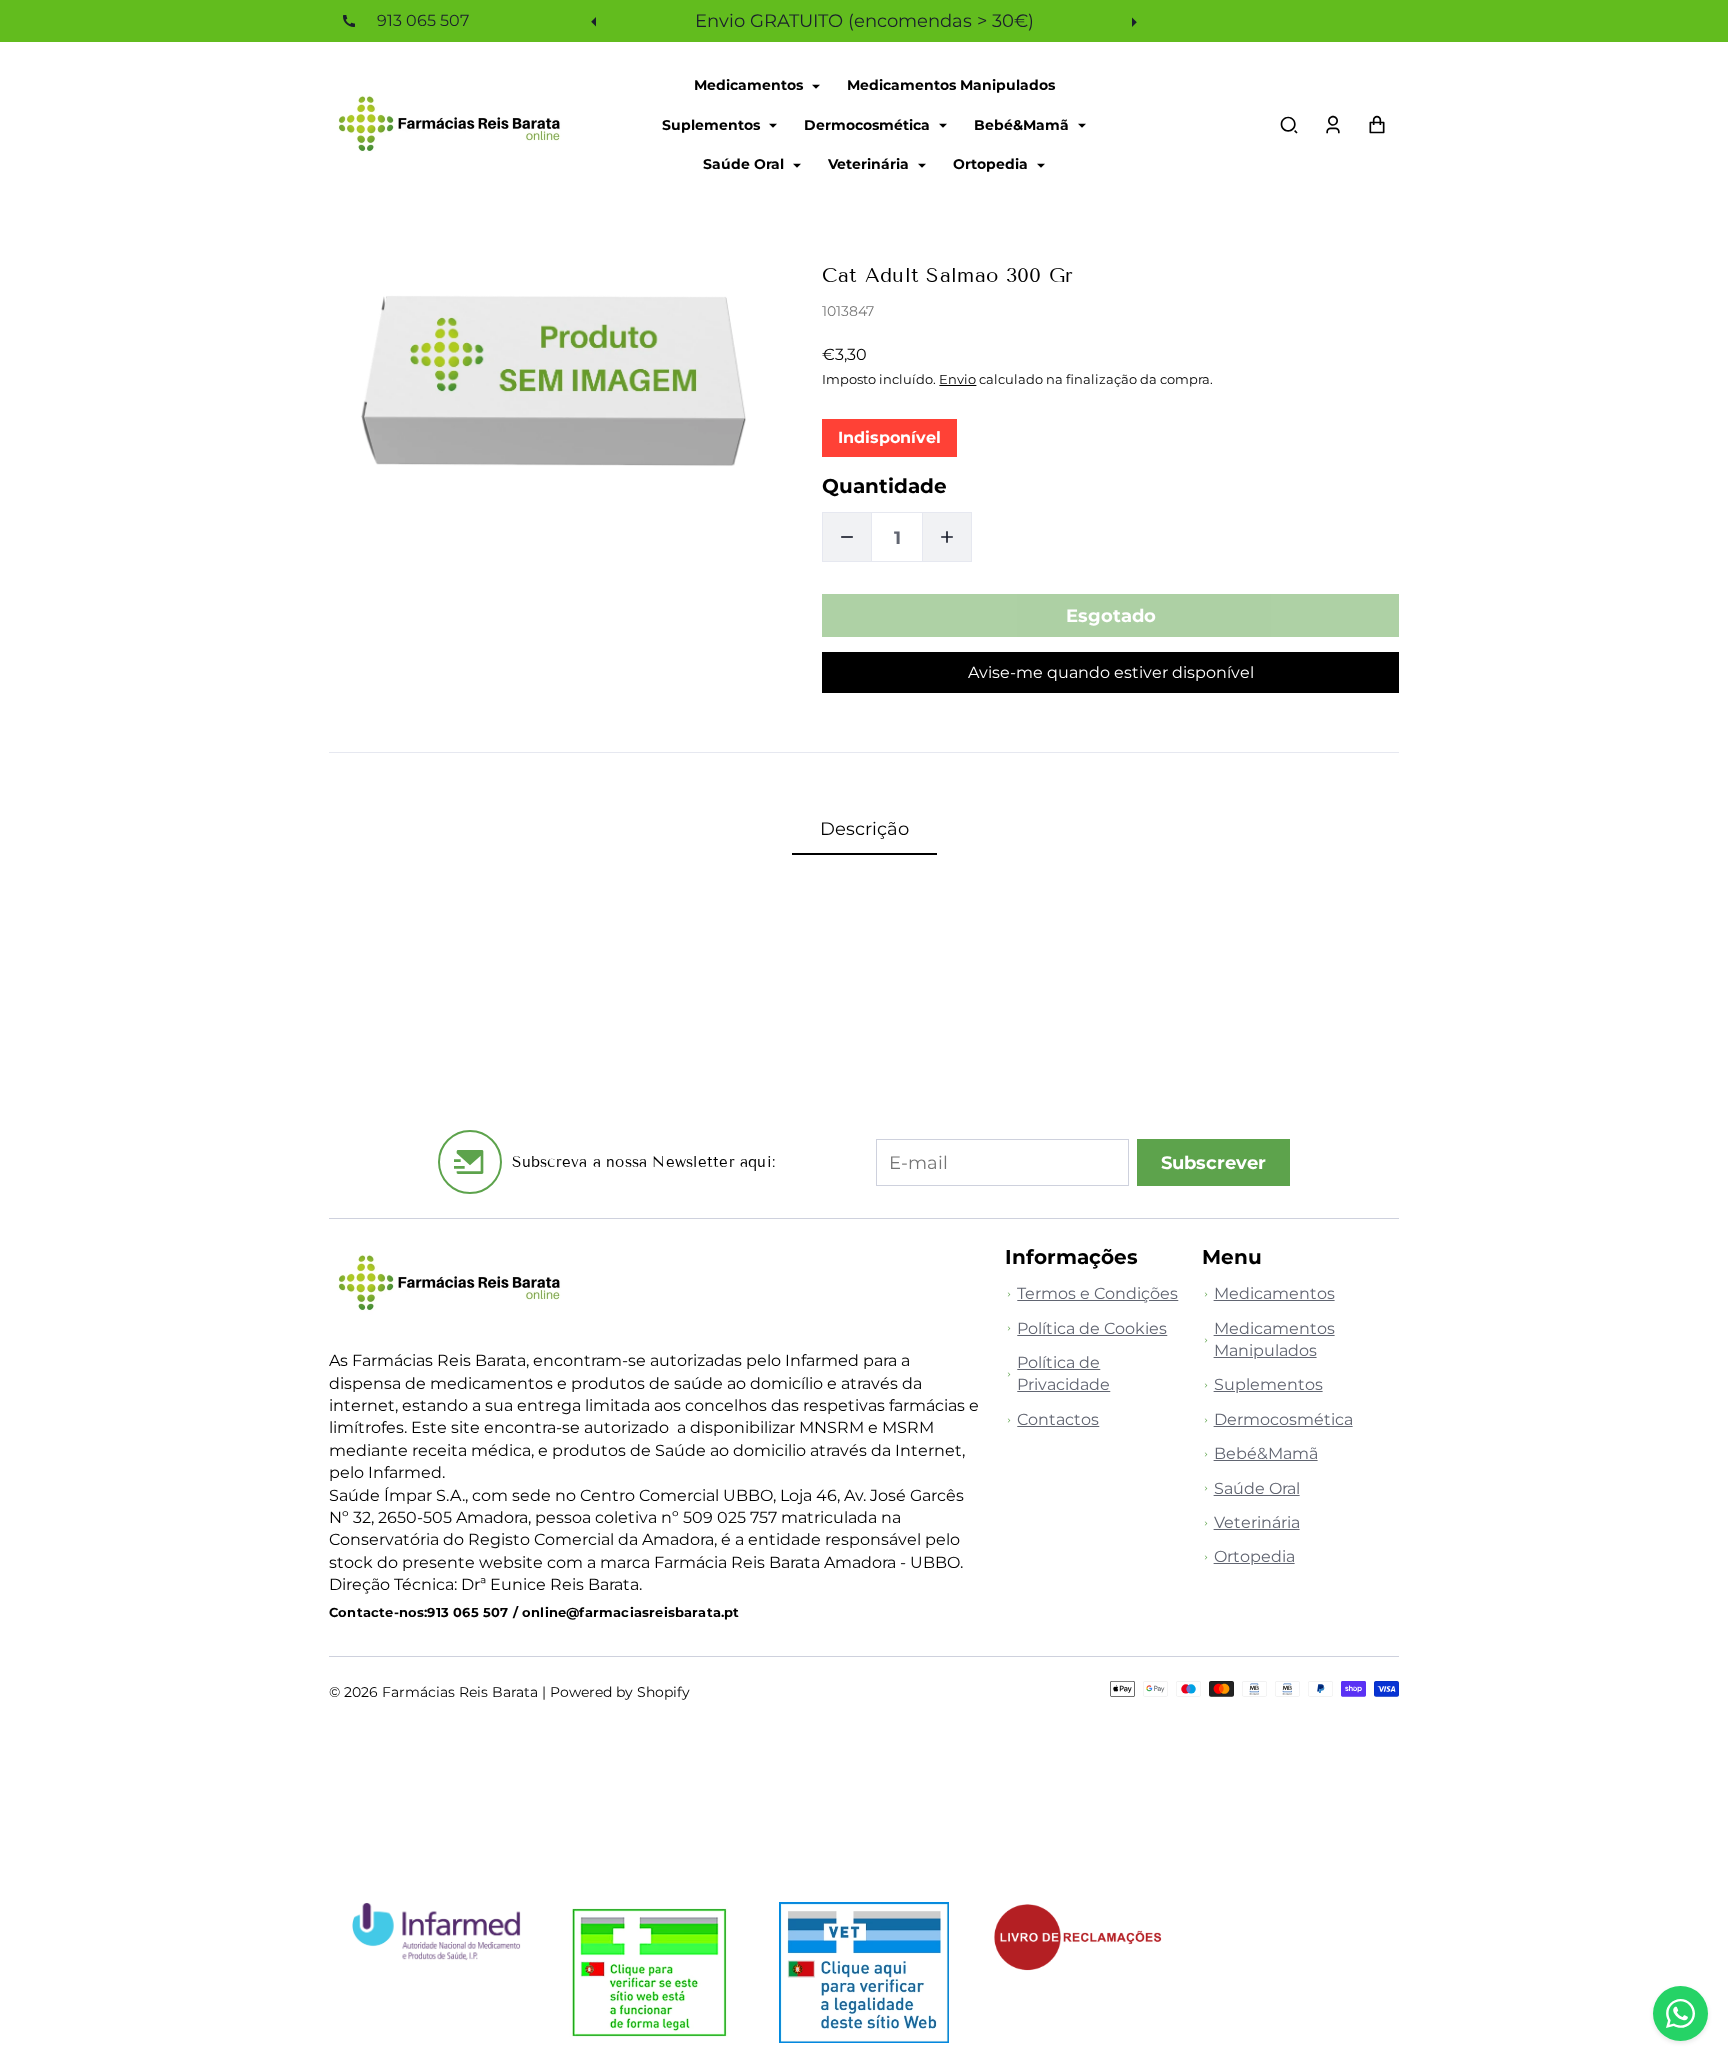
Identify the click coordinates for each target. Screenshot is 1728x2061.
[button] (1289, 125)
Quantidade (884, 486)
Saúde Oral (745, 164)
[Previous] (596, 21)
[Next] (1132, 21)
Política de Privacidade (1063, 1373)
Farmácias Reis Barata (460, 1692)
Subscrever (1213, 1162)
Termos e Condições (1097, 1293)
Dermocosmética (869, 124)
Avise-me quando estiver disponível (1111, 672)
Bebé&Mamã (1023, 124)
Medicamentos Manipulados (951, 85)
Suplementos (713, 124)
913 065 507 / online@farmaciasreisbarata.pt (583, 1612)
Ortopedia (992, 164)
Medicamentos (750, 85)
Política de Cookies (1092, 1328)
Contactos (1058, 1419)
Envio (957, 379)
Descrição (864, 828)
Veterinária (870, 164)
